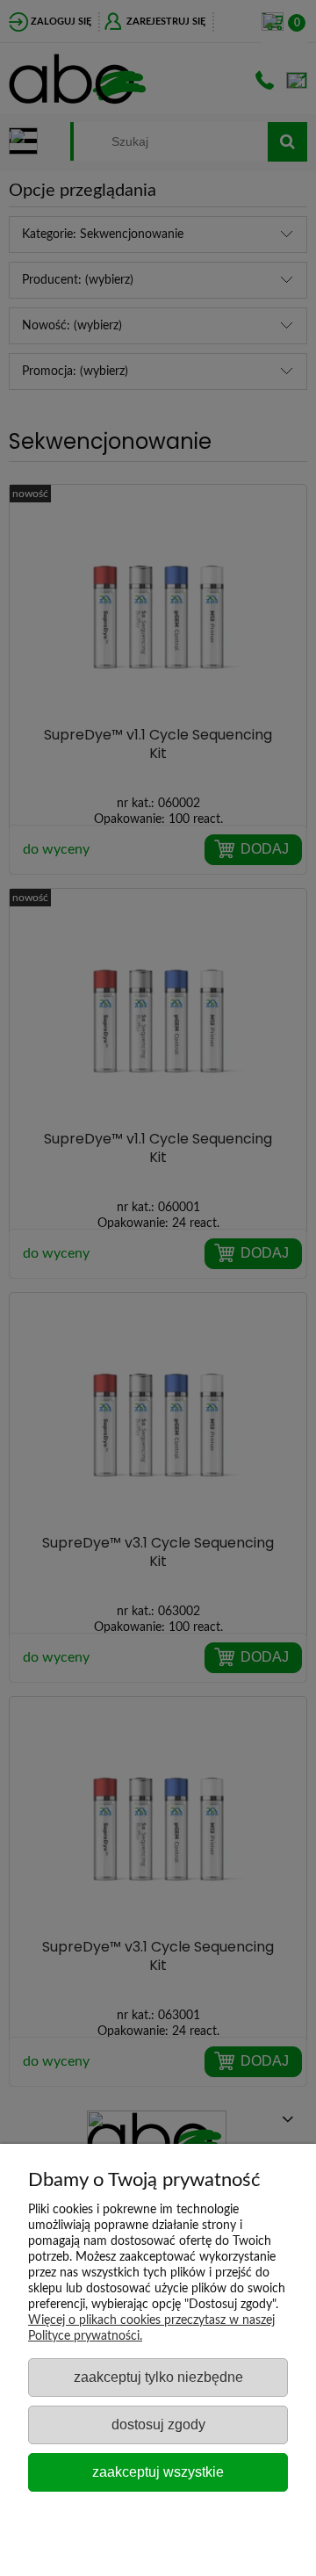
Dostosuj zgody (158, 2424)
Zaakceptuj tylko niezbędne (158, 2377)
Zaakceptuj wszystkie (158, 2471)
